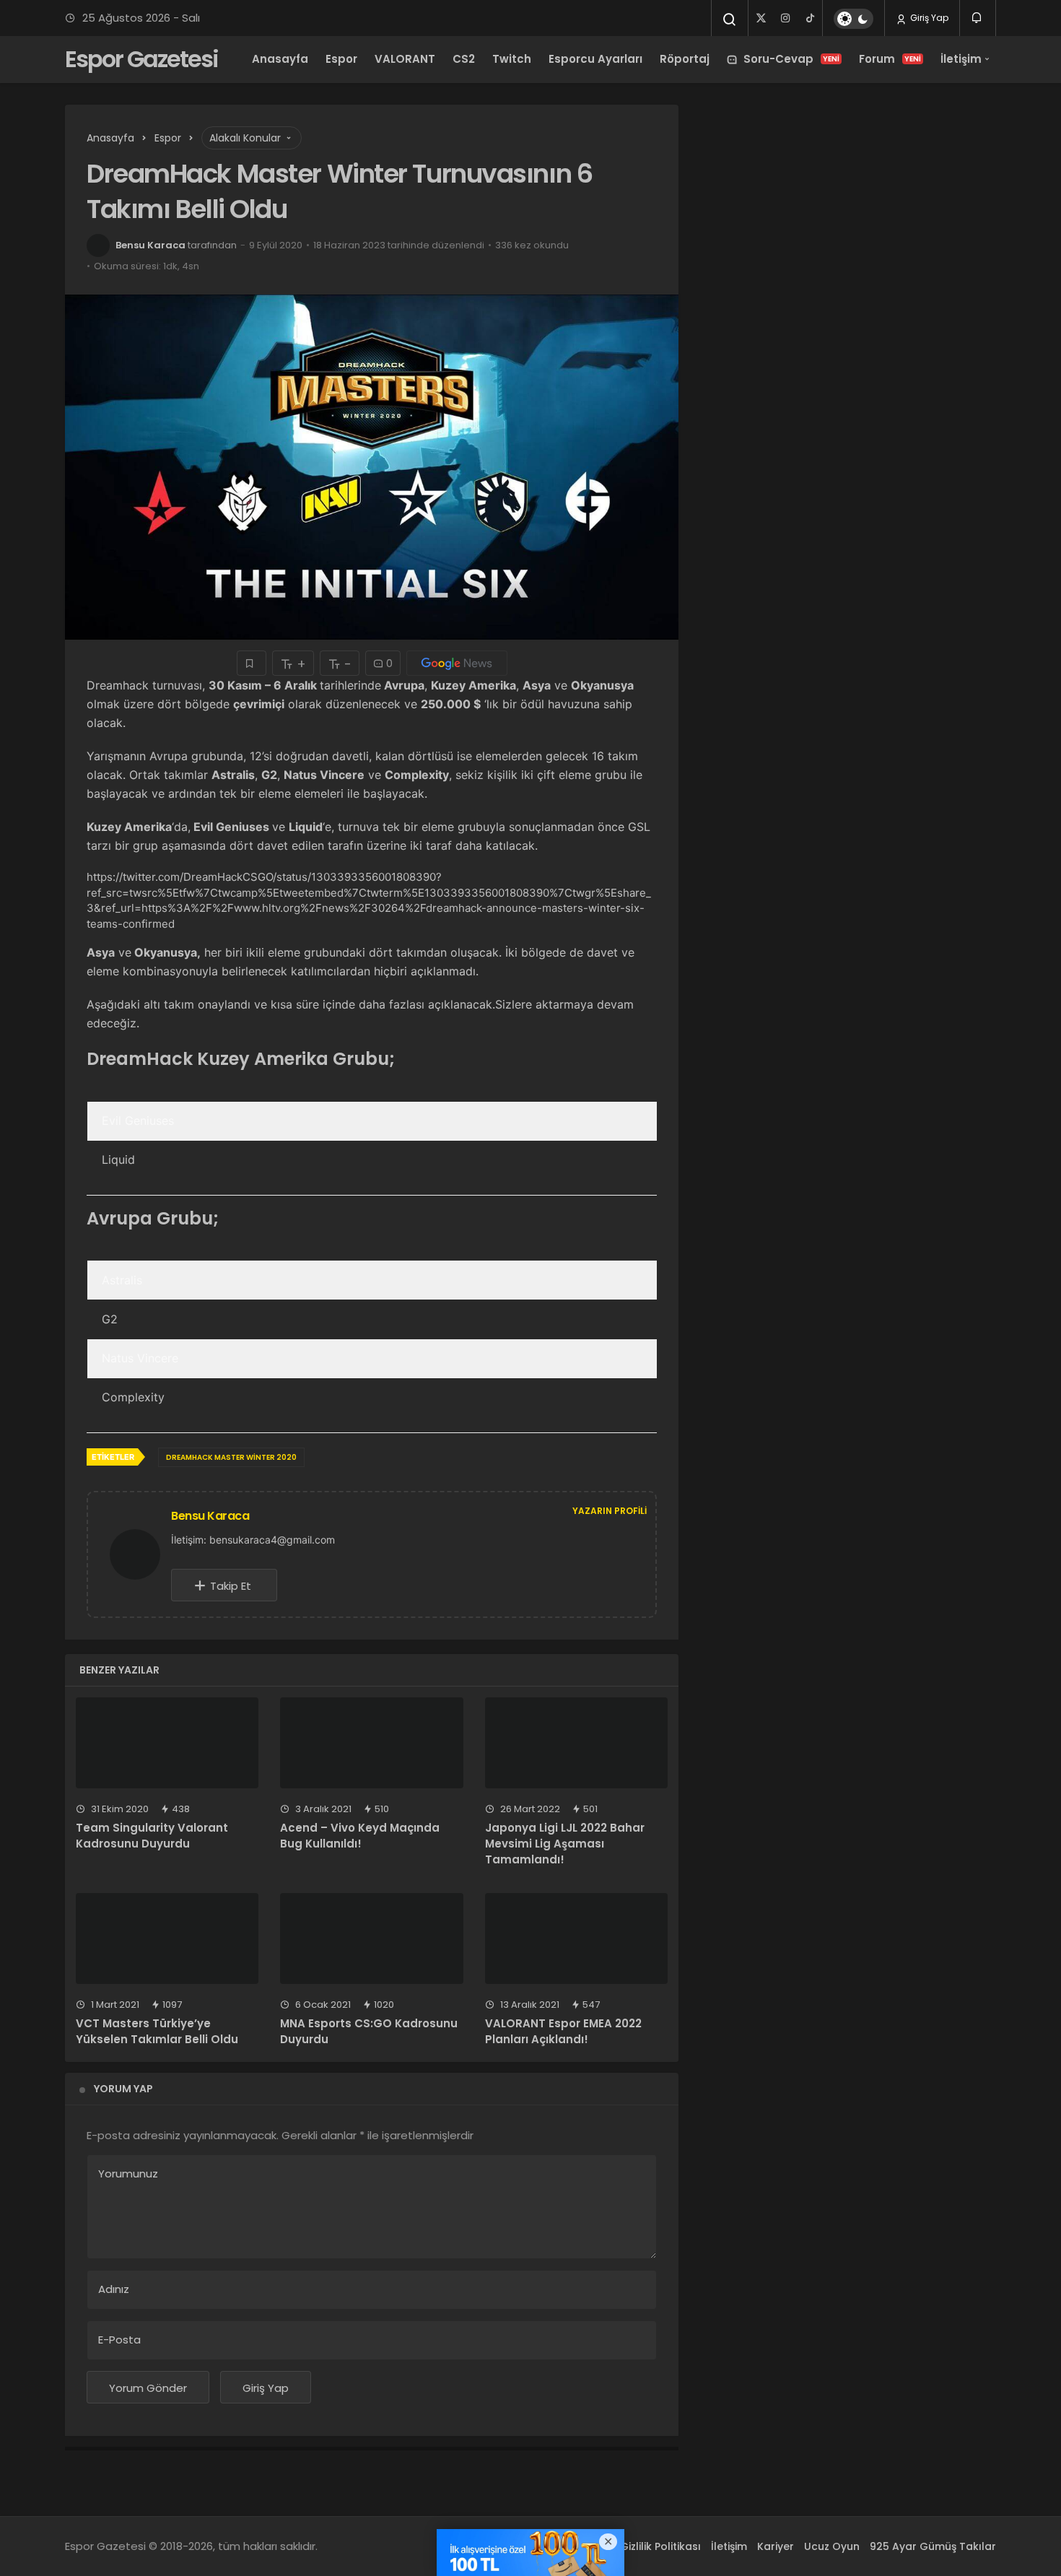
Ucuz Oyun (832, 2546)
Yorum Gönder (148, 2388)
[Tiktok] (810, 18)
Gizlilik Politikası (660, 2546)
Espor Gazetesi (141, 59)
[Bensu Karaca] (141, 1553)
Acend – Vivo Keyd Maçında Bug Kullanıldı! (360, 1836)
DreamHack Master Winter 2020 (231, 1457)
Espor (341, 59)
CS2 (464, 59)
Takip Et (231, 1586)
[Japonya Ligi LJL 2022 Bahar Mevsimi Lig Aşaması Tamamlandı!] (576, 1743)
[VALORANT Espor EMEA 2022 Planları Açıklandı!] (576, 1939)
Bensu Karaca (150, 245)
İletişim (961, 59)
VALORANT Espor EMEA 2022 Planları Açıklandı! (563, 2031)
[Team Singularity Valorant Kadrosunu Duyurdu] (167, 1743)
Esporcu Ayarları (595, 59)
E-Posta (119, 2340)
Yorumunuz (128, 2173)
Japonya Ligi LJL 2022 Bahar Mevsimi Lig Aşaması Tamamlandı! (565, 1844)
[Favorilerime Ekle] (252, 663)
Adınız (114, 2289)
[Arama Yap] (730, 19)
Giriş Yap (928, 18)
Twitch (512, 59)
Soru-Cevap (791, 59)
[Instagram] (785, 18)
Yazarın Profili (610, 1511)
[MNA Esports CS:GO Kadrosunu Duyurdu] (371, 1939)
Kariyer (776, 2546)
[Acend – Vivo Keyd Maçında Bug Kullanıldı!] (371, 1743)
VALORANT (405, 59)
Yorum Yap (123, 2089)
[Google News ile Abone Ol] (457, 663)
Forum (890, 59)
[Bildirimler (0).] (978, 18)
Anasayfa (280, 59)
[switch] (853, 19)
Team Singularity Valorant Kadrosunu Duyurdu (152, 1836)
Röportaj (685, 59)
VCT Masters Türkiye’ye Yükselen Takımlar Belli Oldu (157, 2031)
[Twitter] (761, 18)
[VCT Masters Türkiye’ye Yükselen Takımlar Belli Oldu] (167, 1939)
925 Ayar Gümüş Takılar (933, 2546)
